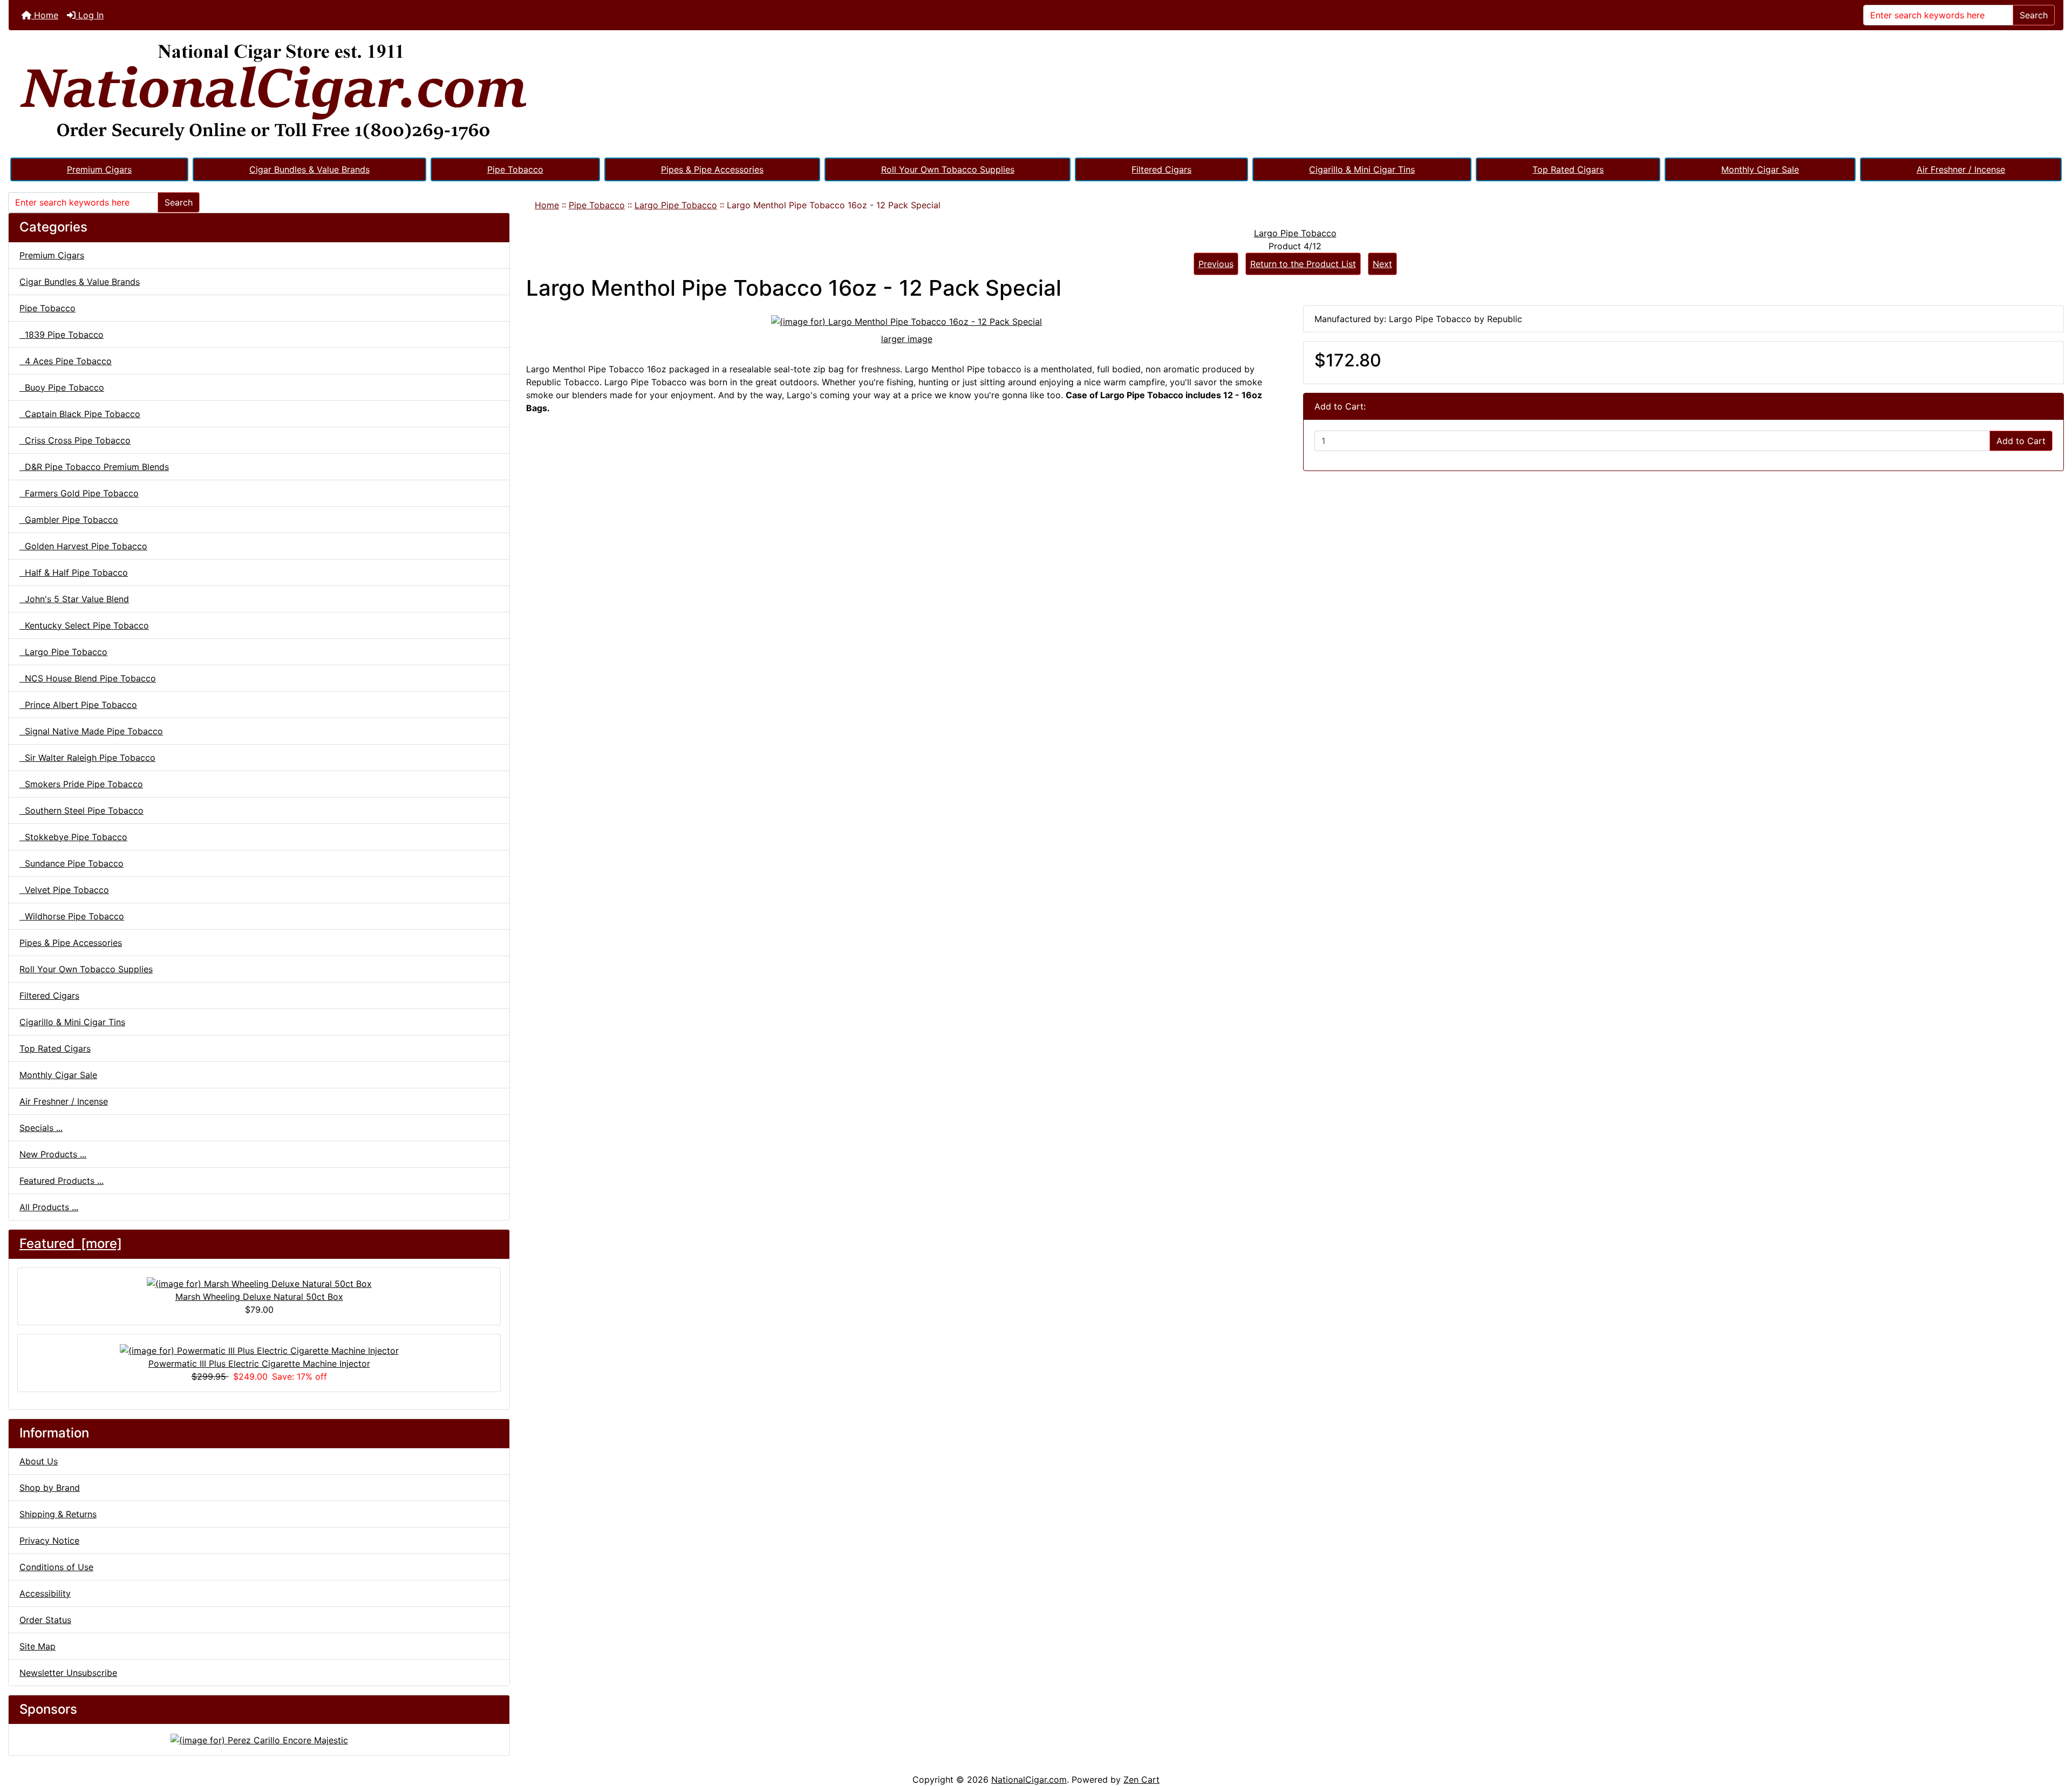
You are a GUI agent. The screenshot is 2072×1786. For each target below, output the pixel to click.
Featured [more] (71, 1243)
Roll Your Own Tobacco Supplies (948, 169)
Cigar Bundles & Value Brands (309, 169)
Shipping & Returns (58, 1514)
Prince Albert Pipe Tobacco (78, 705)
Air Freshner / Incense (1961, 169)
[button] (2052, 1733)
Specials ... (41, 1128)
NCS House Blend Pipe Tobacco (88, 678)
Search (2034, 15)
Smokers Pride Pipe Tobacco (81, 784)
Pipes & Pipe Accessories (712, 169)
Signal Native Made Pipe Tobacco (91, 731)
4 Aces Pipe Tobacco (66, 361)
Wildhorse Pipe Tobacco (72, 916)
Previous (1216, 264)
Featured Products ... (62, 1181)
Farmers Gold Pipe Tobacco (79, 493)
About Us (39, 1461)
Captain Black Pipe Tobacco (80, 414)
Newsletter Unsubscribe (68, 1673)
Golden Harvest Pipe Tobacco (83, 546)
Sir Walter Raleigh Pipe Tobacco (87, 758)
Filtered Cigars (1161, 169)
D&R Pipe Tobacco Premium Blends (94, 467)
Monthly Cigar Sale (1760, 169)
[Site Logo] (1036, 93)
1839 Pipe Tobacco (62, 335)
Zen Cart (1141, 1780)
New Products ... (53, 1154)
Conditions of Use (56, 1567)
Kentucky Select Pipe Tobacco (84, 625)
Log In (90, 15)
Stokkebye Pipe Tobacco (73, 837)
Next (1382, 264)
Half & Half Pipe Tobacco (74, 572)
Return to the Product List (1303, 264)
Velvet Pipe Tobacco (64, 890)
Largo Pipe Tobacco (676, 205)
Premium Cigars (99, 169)
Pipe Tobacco (515, 169)
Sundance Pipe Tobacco (71, 863)
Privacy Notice (49, 1540)
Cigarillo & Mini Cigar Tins (1362, 169)
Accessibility (45, 1593)
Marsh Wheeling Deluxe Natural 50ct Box (259, 1297)
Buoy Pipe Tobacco (62, 387)
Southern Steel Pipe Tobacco (81, 810)
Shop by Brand (50, 1488)
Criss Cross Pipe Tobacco (75, 440)
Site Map (38, 1646)
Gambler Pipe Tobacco (69, 520)
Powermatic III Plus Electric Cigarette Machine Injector (259, 1364)
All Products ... (49, 1207)
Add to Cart (2021, 441)
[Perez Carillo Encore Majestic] (259, 1739)
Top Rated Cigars (1568, 169)
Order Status (45, 1620)
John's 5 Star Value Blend (74, 599)
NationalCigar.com (1029, 1780)
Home (45, 15)
